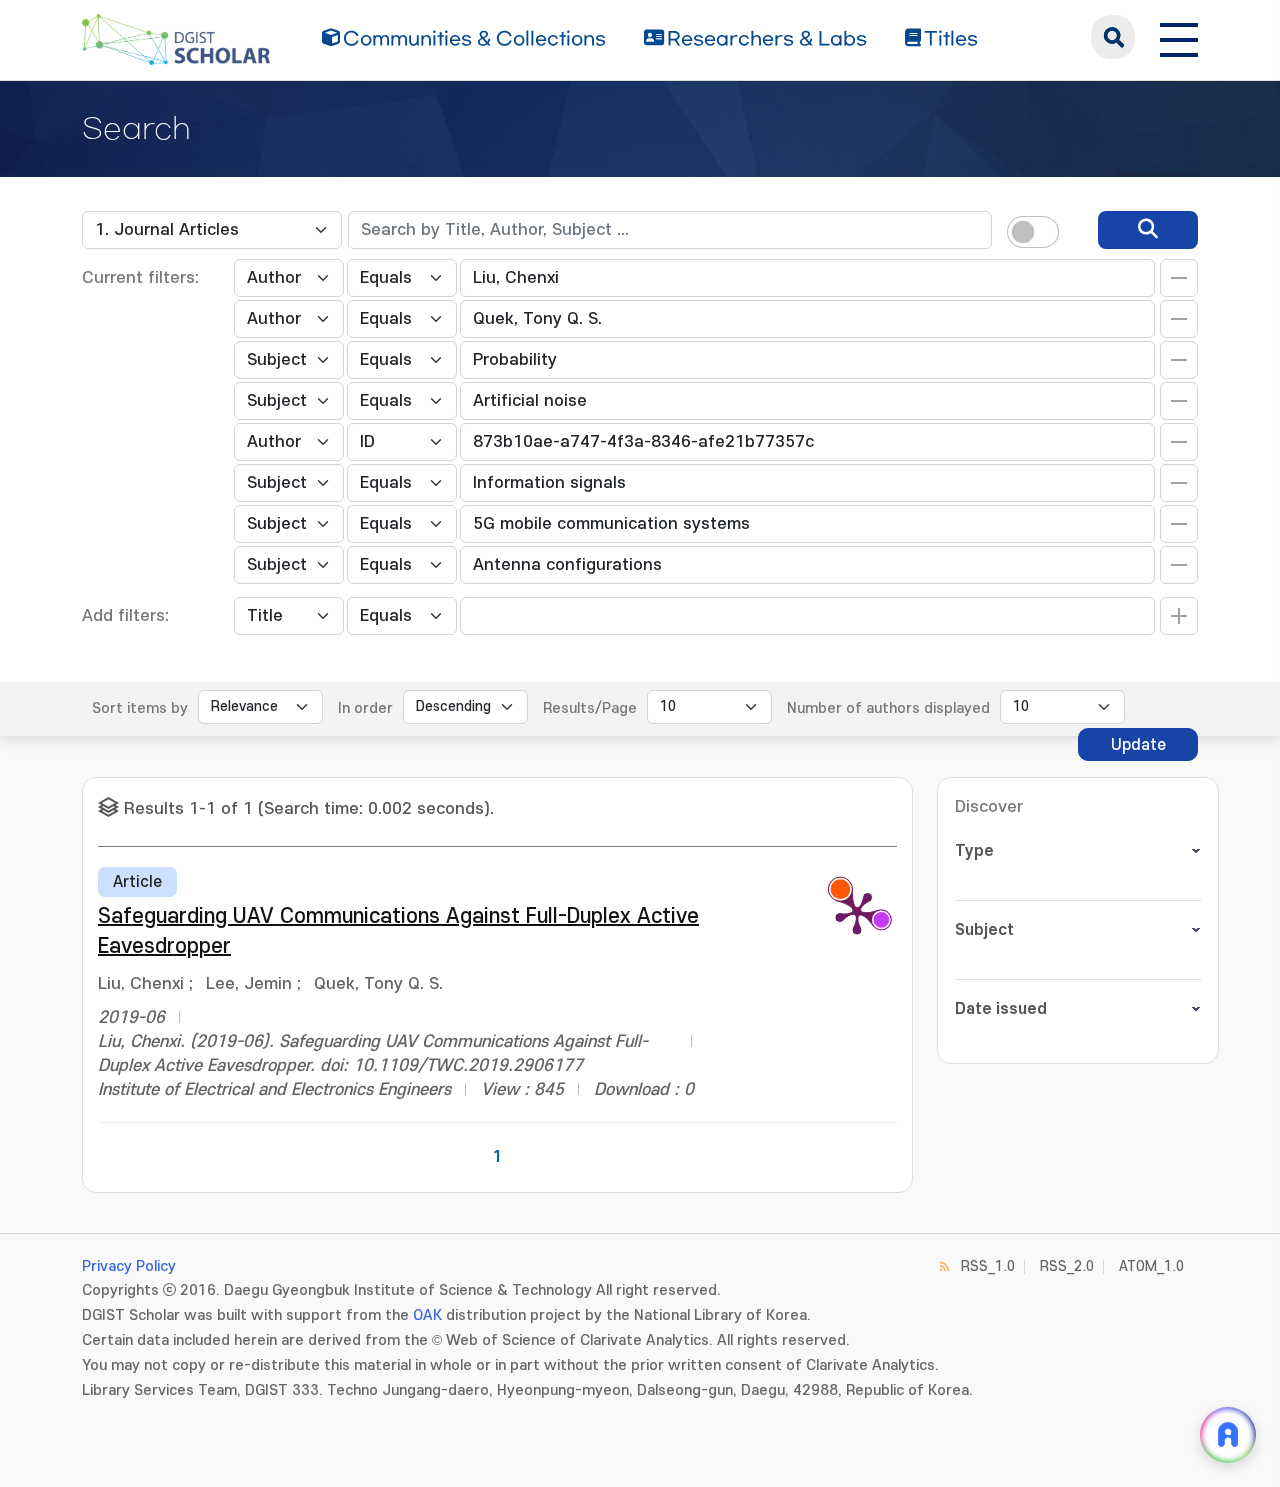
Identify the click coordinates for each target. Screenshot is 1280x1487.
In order (365, 708)
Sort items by (140, 708)
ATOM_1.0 (1151, 1266)
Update (1138, 745)
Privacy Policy (129, 1266)
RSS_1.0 (988, 1266)
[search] (1148, 230)
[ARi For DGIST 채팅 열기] (1228, 1435)
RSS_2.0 (1067, 1266)
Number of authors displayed (888, 708)
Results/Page (590, 708)
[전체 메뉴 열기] (1179, 37)
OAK (427, 1315)
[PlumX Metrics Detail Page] (857, 912)
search (1113, 37)
